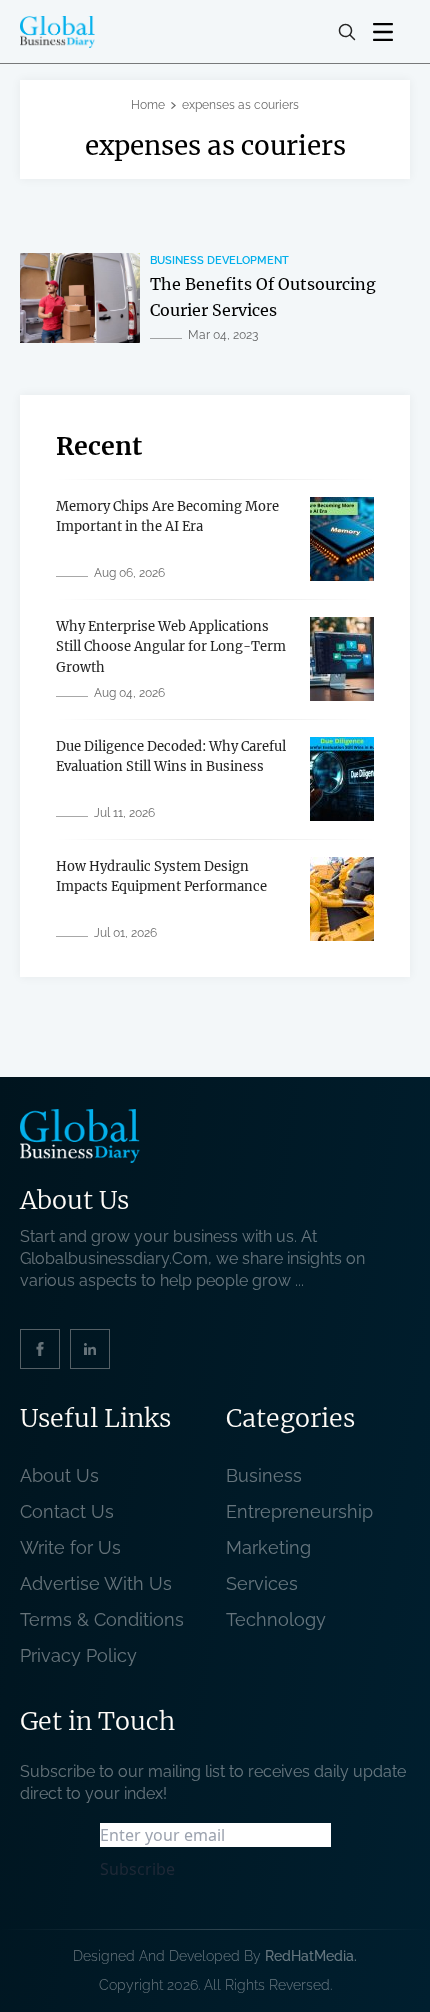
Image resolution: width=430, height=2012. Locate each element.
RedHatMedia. (311, 1956)
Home (148, 105)
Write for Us (70, 1547)
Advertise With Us (96, 1583)
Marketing (268, 1547)
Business (264, 1475)
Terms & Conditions (107, 1619)
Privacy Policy (78, 1655)
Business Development (219, 260)
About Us (59, 1475)
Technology (276, 1619)
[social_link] (40, 1349)
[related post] (80, 298)
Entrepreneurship (299, 1511)
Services (262, 1583)
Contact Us (67, 1511)
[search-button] (347, 32)
